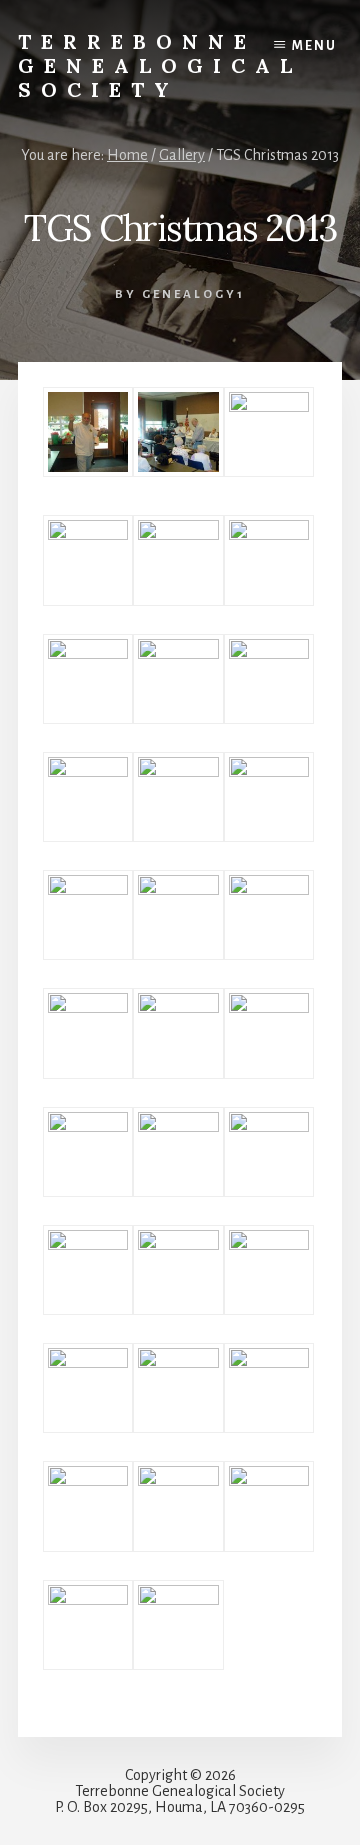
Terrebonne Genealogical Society (160, 65)
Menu (314, 46)
